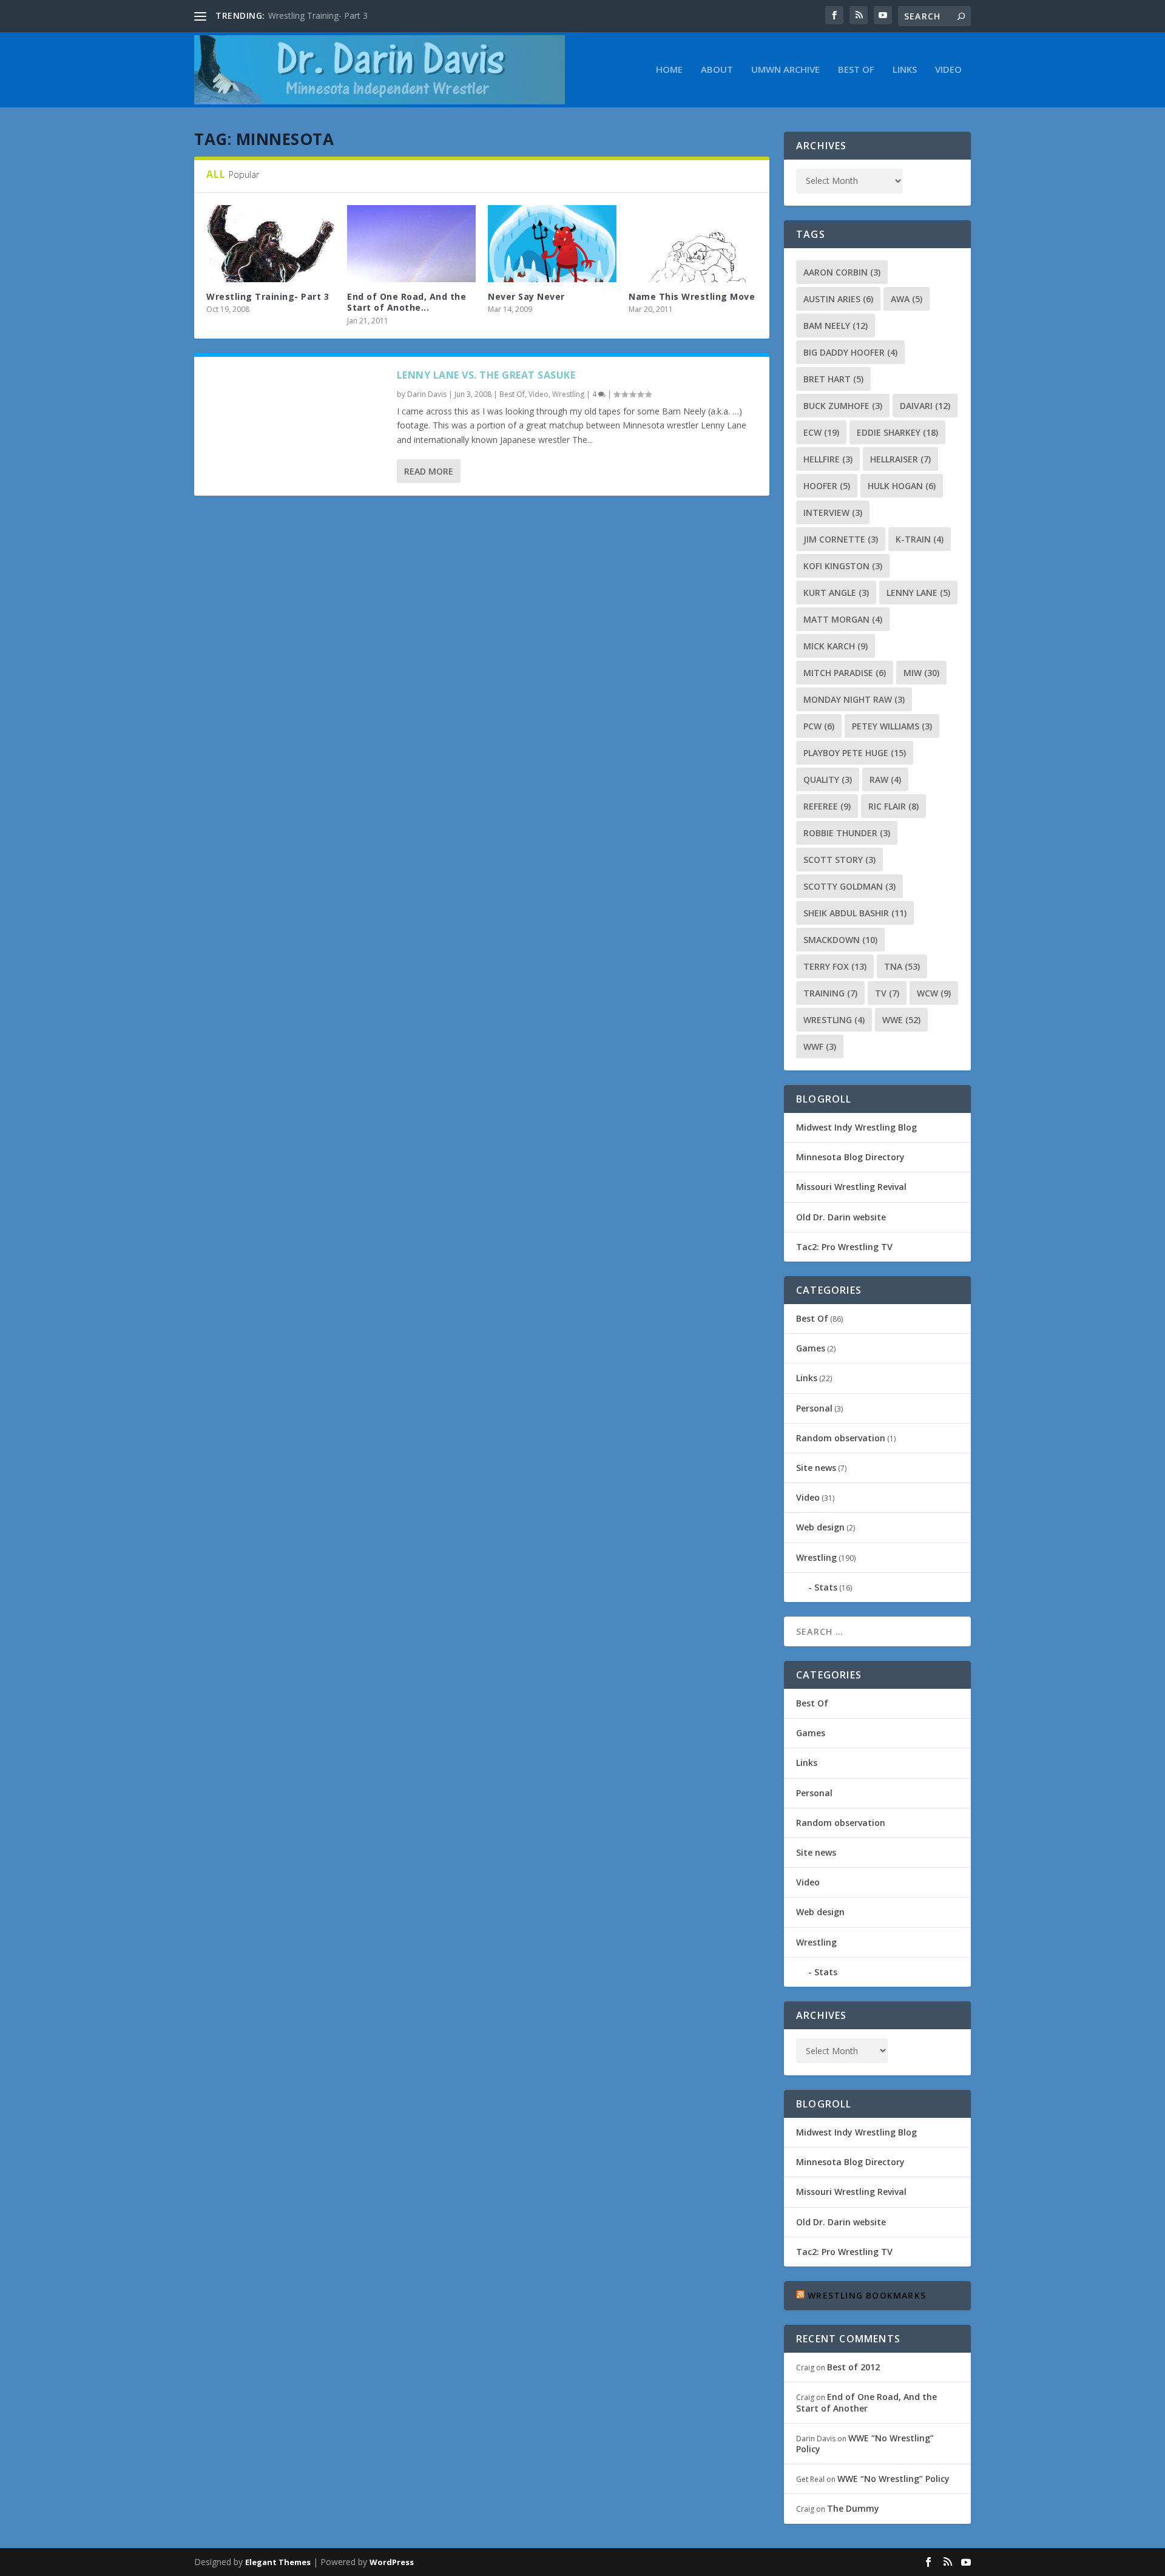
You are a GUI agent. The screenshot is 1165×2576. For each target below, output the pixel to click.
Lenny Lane (918, 593)
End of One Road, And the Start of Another (866, 2402)
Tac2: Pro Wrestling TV (844, 1247)
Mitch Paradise (845, 673)
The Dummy (853, 2508)
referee (827, 806)
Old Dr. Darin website (841, 1217)
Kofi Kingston (843, 566)
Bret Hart (833, 379)
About (717, 70)
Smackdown (840, 940)
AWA (907, 299)
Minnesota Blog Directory (850, 1157)
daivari (925, 406)
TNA (902, 966)
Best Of (856, 70)
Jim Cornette (841, 539)
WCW (934, 993)
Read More (429, 471)
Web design (820, 1527)
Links (905, 70)
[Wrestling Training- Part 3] (271, 244)
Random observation (841, 1438)
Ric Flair (893, 806)
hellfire (828, 459)
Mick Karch (836, 646)
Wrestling (568, 394)
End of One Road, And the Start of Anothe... (407, 302)
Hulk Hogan (902, 486)
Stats (826, 1587)
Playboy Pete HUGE (855, 753)
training (830, 993)
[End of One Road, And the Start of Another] (411, 244)
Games (811, 1348)
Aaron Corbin (842, 272)
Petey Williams (892, 726)
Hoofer (827, 486)
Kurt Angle (836, 593)
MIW (921, 673)
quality (828, 779)
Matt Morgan (843, 619)
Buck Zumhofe (843, 406)
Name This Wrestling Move (692, 296)
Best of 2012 (853, 2367)
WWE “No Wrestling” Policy (865, 2443)
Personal (814, 1408)
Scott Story (839, 860)
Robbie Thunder (847, 833)
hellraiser (900, 459)
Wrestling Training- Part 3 (318, 15)
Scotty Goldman (849, 886)
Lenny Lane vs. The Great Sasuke (486, 375)
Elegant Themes (278, 2562)
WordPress (392, 2562)
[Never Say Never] (552, 244)
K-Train (920, 539)
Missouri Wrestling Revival (851, 1187)
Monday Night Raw (854, 699)
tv (887, 993)
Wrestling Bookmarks (867, 2295)
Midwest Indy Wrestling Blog (856, 1127)
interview (833, 512)
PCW (819, 726)
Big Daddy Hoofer (850, 352)
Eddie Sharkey (897, 432)
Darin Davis (427, 394)
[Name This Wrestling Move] (693, 244)
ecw (821, 432)
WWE (901, 1020)
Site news (816, 1468)
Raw (885, 779)
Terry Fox (835, 966)
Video (948, 70)
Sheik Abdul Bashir (855, 913)
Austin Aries (838, 299)
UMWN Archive (785, 70)
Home (669, 70)
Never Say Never (526, 296)
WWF (820, 1046)
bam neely (836, 326)
